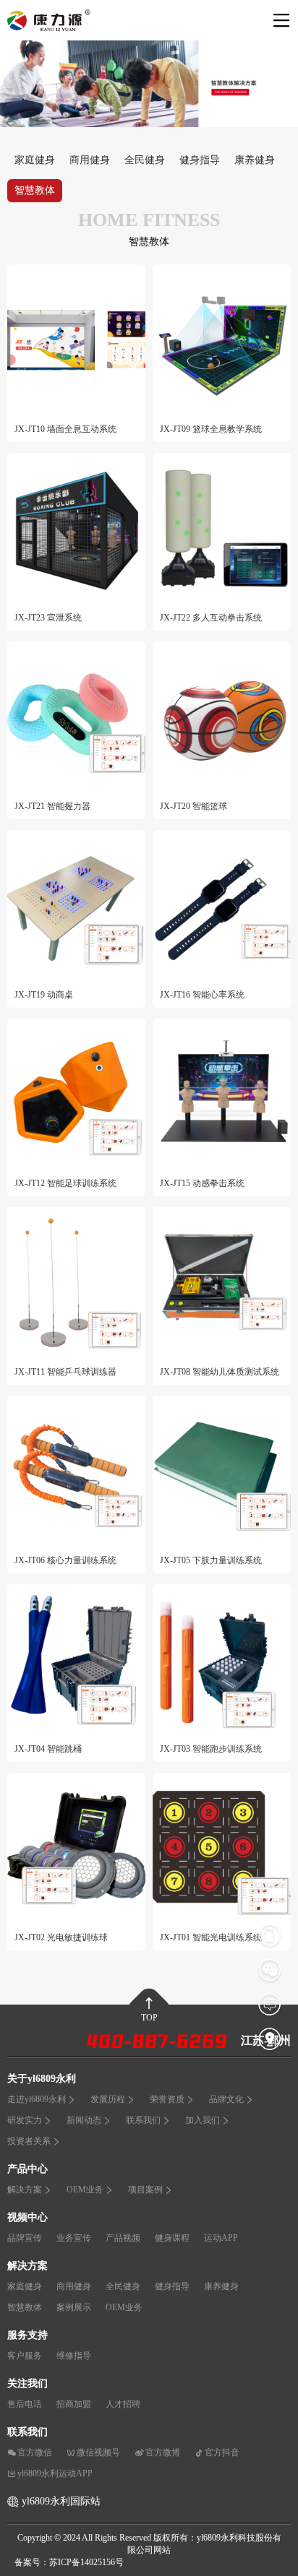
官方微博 (163, 2452)
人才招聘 (123, 2404)
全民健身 (145, 160)
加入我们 (203, 2120)
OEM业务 (85, 2190)
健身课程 (172, 2238)
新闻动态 (84, 2120)
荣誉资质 (167, 2099)
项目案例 (145, 2190)
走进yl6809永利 (37, 2099)
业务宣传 (74, 2238)
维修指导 (74, 2356)
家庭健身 (35, 160)
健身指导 (200, 160)
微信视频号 (98, 2452)
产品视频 (123, 2238)
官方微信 (35, 2452)
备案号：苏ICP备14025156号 (69, 2562)
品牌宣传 (25, 2238)
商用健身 (90, 160)
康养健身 (255, 160)
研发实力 (25, 2120)
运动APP (221, 2238)
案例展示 (74, 2307)
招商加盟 (74, 2404)
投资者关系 (29, 2141)
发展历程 (108, 2099)
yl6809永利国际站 (61, 2501)
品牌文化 (226, 2099)
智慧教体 (35, 190)
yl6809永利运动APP (55, 2473)
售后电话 (25, 2404)
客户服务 (25, 2356)
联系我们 (143, 2120)
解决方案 (25, 2190)
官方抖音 (222, 2452)
